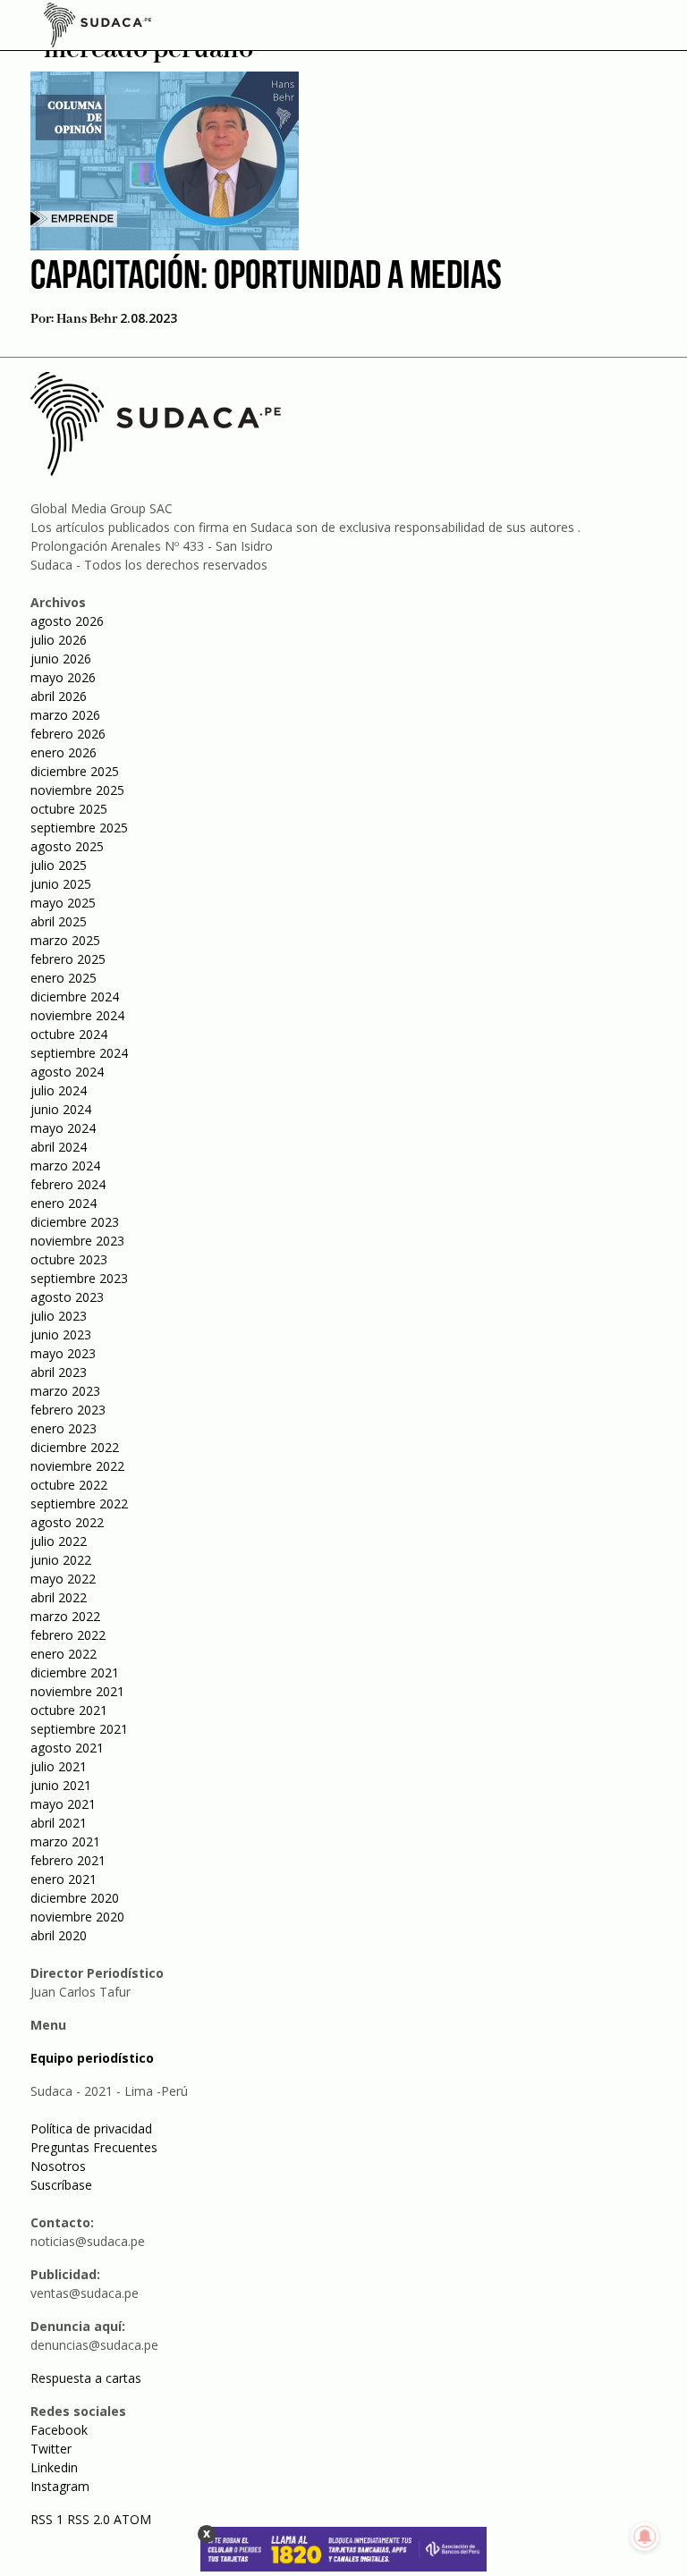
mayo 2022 (63, 1579)
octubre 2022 (69, 1485)
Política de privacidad (91, 2128)
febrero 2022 (68, 1635)
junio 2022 (61, 1560)
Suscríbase (61, 2185)
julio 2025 (59, 865)
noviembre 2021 (77, 1691)
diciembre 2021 (75, 1672)
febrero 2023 (68, 1410)
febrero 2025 (68, 959)
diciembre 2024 (75, 997)
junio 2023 (61, 1334)
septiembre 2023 (79, 1278)
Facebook (59, 2430)
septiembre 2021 (79, 1729)
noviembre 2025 (77, 790)
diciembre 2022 (75, 1447)
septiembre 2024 (79, 1053)
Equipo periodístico (92, 2058)
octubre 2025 (69, 809)
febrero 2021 (68, 1860)
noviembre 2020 (77, 1917)
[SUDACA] (98, 28)
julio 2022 (59, 1541)
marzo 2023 (65, 1391)
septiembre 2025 (79, 828)
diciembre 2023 (75, 1222)
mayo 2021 (63, 1804)
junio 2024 (61, 1109)
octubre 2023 (69, 1259)
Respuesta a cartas (86, 2378)
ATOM (132, 2519)
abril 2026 (59, 696)
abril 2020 (59, 1935)
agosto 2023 (67, 1297)
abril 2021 (59, 1823)
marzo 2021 (65, 1841)
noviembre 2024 (77, 1015)
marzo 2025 (65, 940)
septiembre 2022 (79, 1503)
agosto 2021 (67, 1748)
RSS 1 (49, 2519)
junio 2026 (61, 659)
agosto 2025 (67, 846)
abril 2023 (59, 1372)
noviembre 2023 (77, 1241)
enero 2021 (64, 1879)
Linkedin (54, 2467)
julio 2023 (59, 1316)
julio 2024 (59, 1090)
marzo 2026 (65, 715)
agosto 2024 (67, 1072)
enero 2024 (64, 1203)
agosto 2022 (67, 1522)
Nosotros (58, 2166)
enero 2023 (64, 1428)
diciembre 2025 (75, 771)
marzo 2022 (65, 1616)
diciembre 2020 (75, 1898)
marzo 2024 (65, 1166)
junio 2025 (61, 884)
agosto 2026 (67, 621)
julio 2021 (59, 1766)
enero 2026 (64, 752)
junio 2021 (61, 1785)
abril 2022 (59, 1597)
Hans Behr (87, 319)
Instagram (60, 2486)
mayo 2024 (63, 1128)
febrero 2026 (68, 734)
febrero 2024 (68, 1184)
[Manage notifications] (645, 2537)
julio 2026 (59, 640)
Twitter (51, 2449)
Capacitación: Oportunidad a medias (266, 278)
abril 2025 (59, 921)
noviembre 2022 (77, 1466)
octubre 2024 (69, 1034)
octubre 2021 (69, 1710)
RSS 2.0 (89, 2519)
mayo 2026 (63, 677)
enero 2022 (64, 1654)
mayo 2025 (63, 903)
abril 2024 (59, 1147)
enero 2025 (64, 978)
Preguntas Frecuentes (94, 2147)
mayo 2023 (63, 1353)
